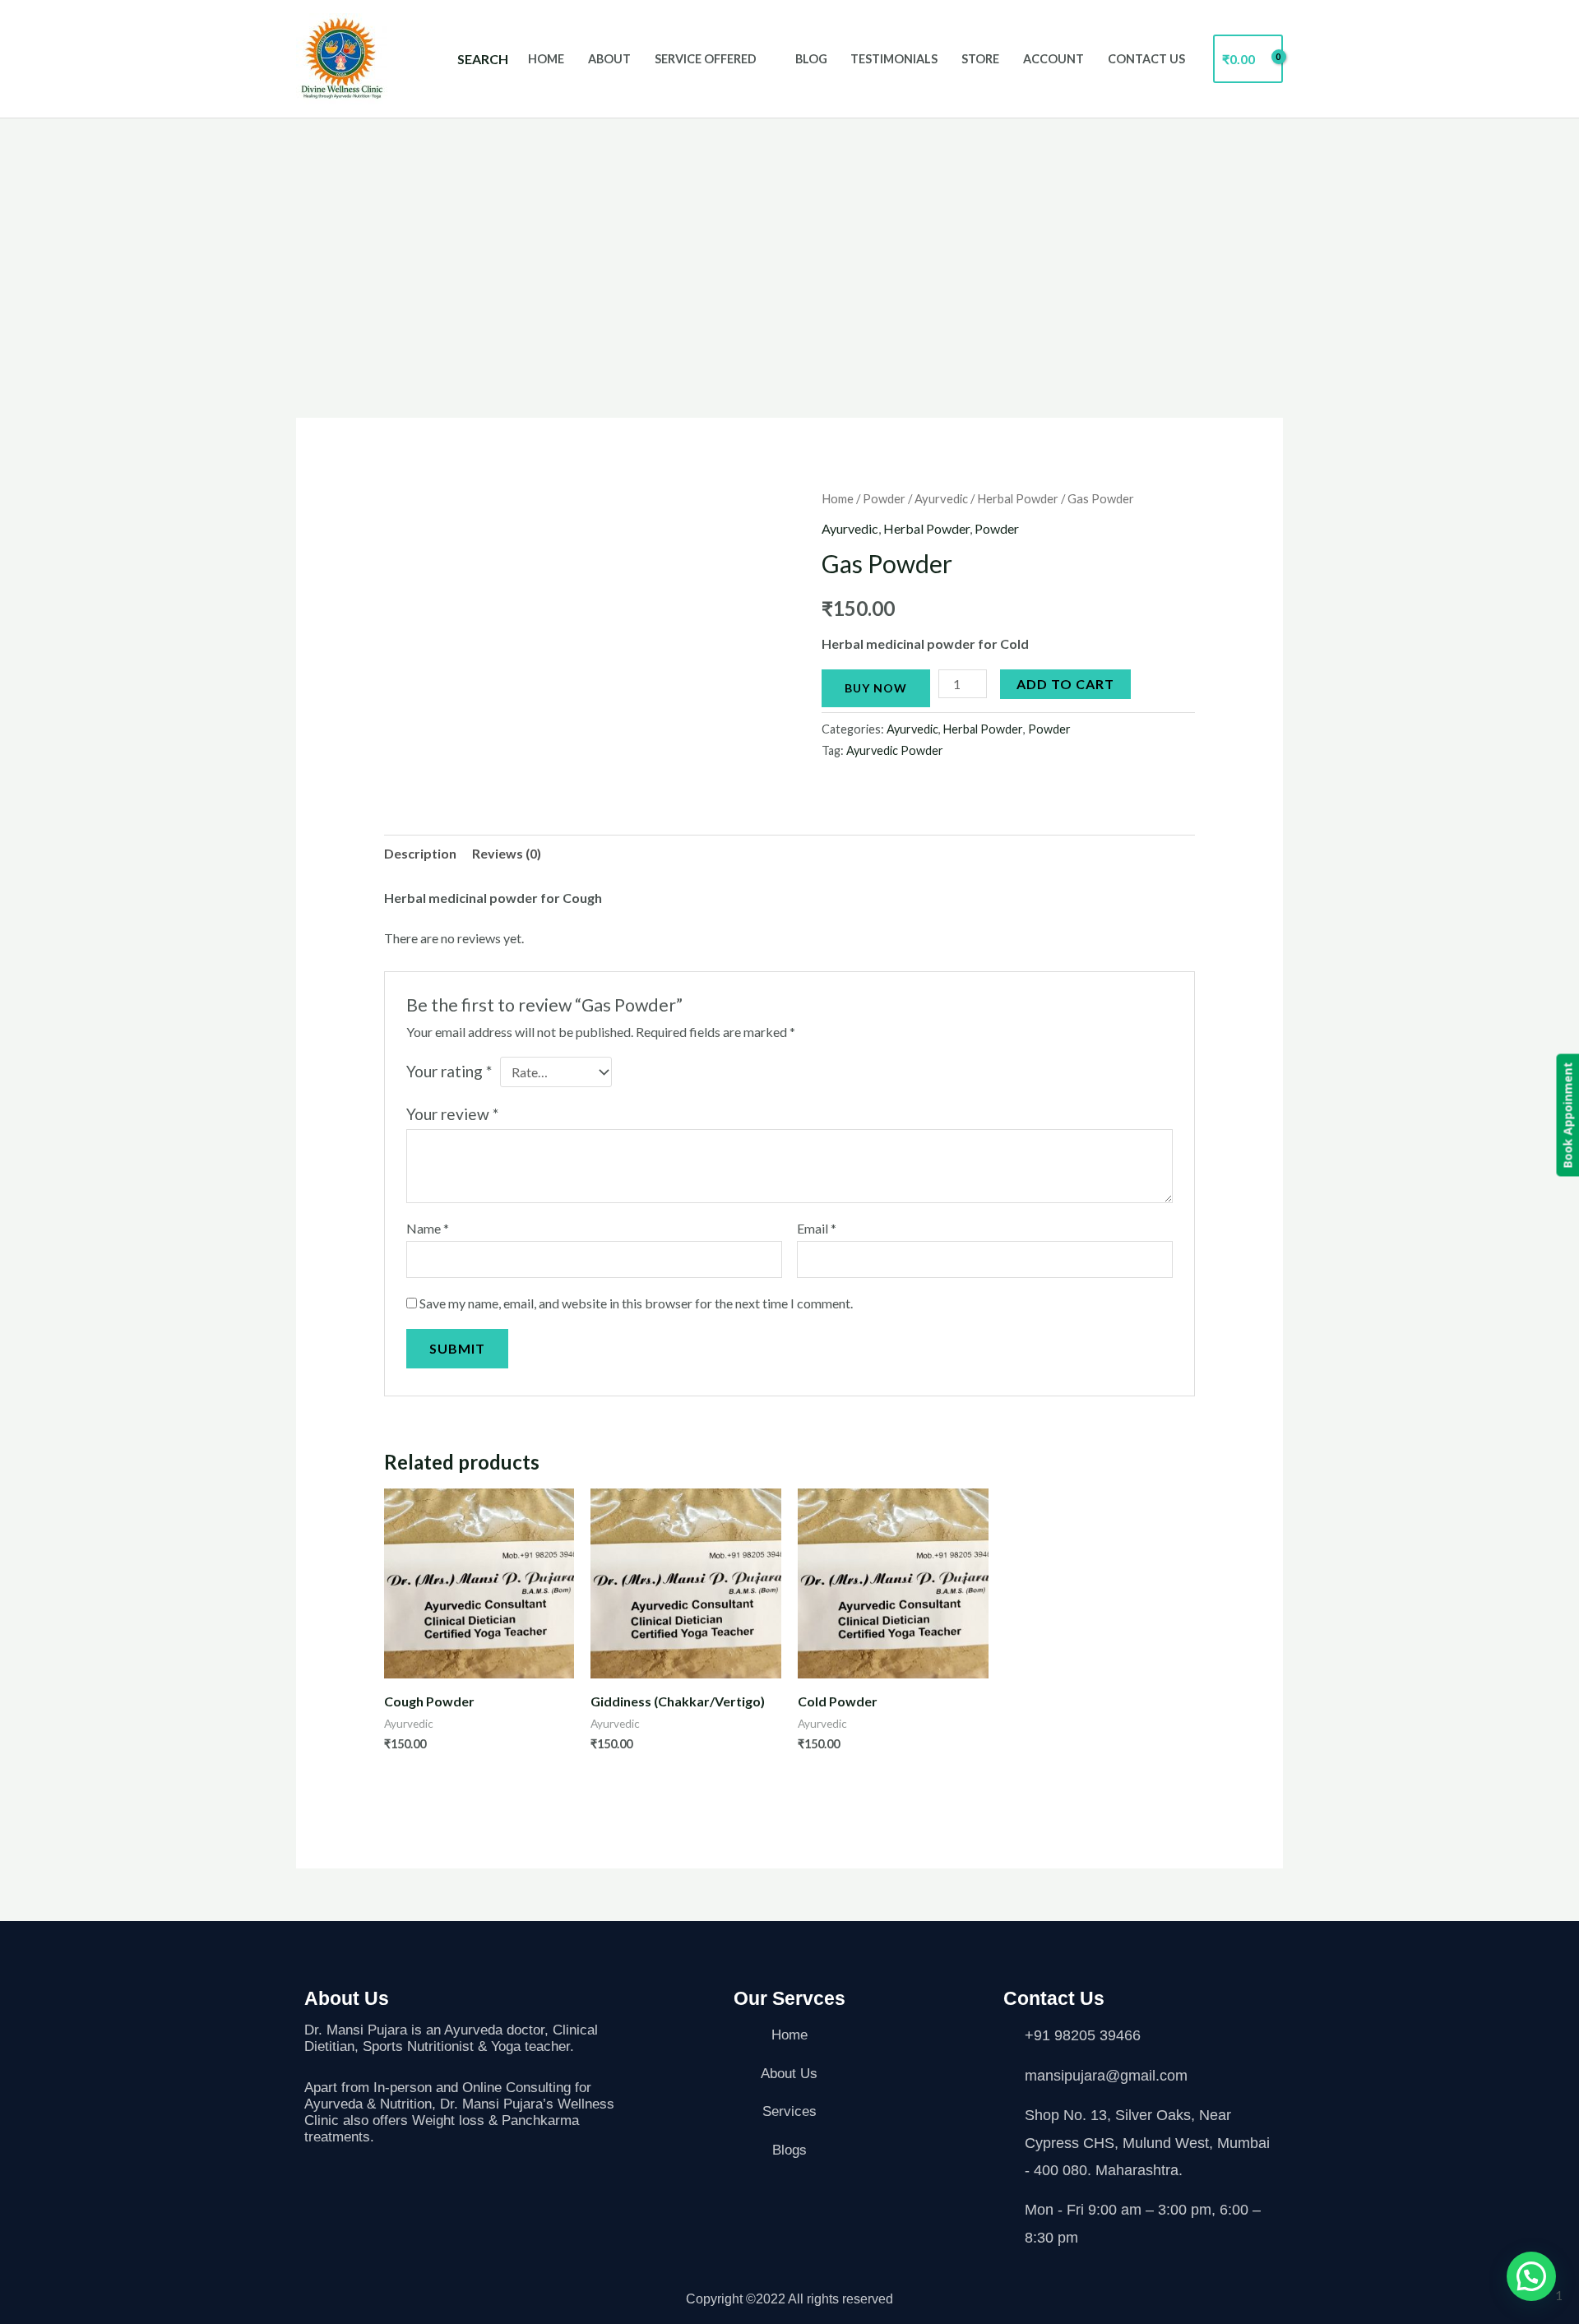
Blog (811, 59)
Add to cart (1065, 684)
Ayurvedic (941, 498)
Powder (884, 498)
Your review (452, 1114)
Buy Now (876, 688)
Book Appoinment (1567, 1116)
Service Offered (706, 59)
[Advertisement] (789, 242)
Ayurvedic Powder (895, 750)
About (609, 59)
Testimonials (894, 59)
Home (546, 59)
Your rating (449, 1071)
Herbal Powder (1018, 498)
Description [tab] (420, 853)
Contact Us (1146, 59)
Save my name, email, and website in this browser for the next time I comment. (636, 1303)
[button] (1531, 2276)
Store (980, 59)
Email (817, 1228)
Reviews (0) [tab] (507, 853)
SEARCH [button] (483, 59)
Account (1053, 59)
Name (428, 1228)
